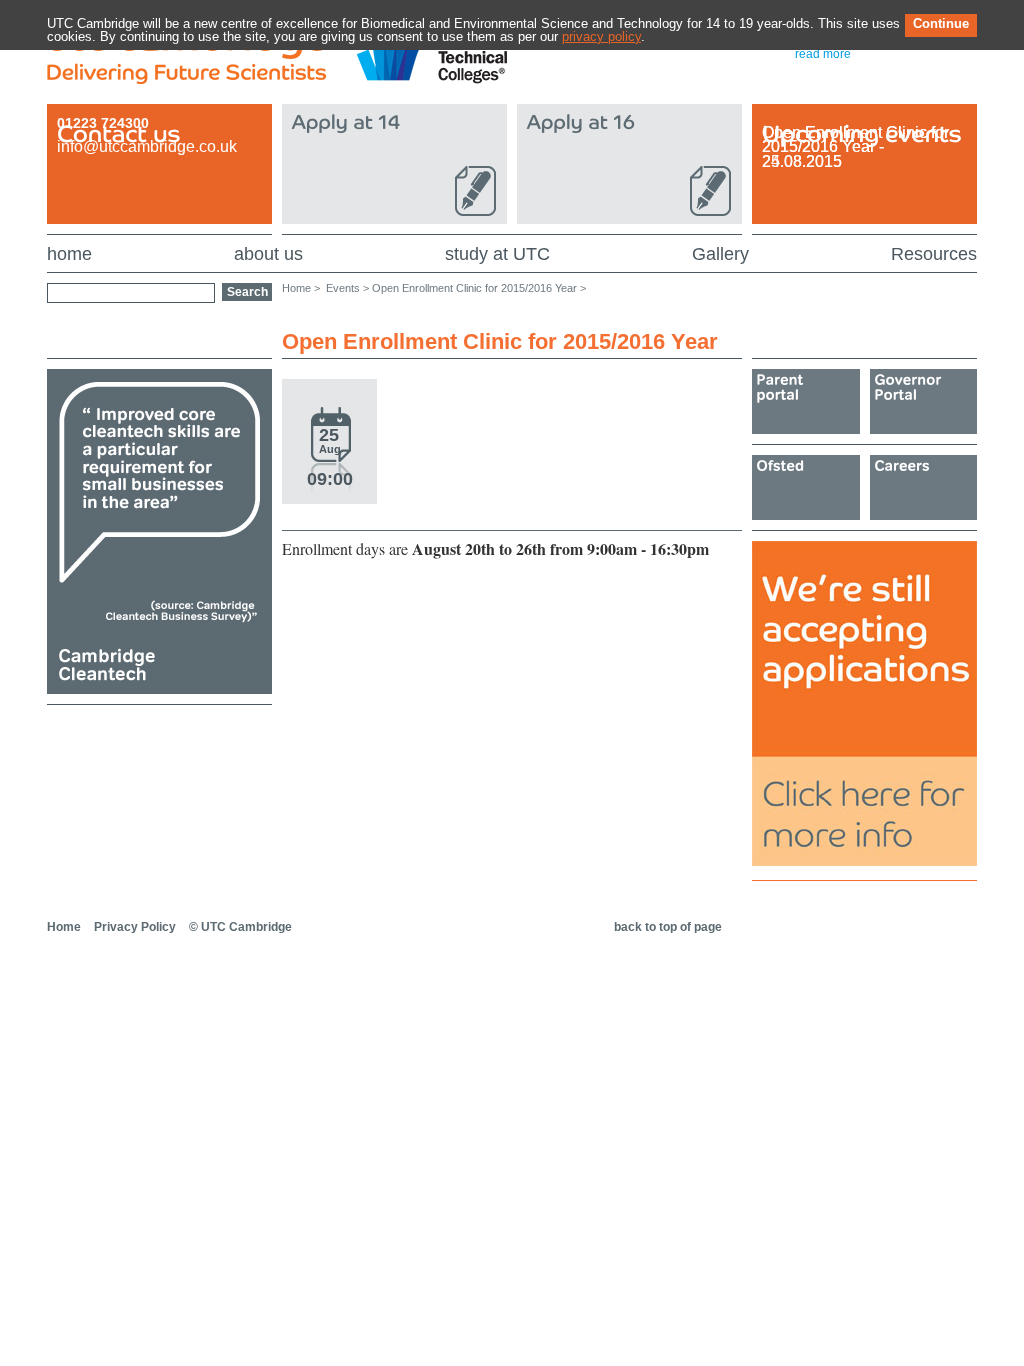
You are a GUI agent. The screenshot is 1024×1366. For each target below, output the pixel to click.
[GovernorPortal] (924, 401)
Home (64, 927)
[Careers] (924, 487)
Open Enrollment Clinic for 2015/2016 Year (474, 288)
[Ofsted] (806, 487)
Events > (347, 288)
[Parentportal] (806, 401)
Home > (301, 288)
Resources (934, 254)
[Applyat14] (394, 161)
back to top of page (668, 927)
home (69, 254)
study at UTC (497, 254)
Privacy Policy (135, 927)
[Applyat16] (629, 161)
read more (823, 54)
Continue (941, 23)
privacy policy (601, 36)
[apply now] (864, 861)
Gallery (720, 254)
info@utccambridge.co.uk (147, 146)
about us (268, 254)
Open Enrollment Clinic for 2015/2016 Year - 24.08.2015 (855, 147)
